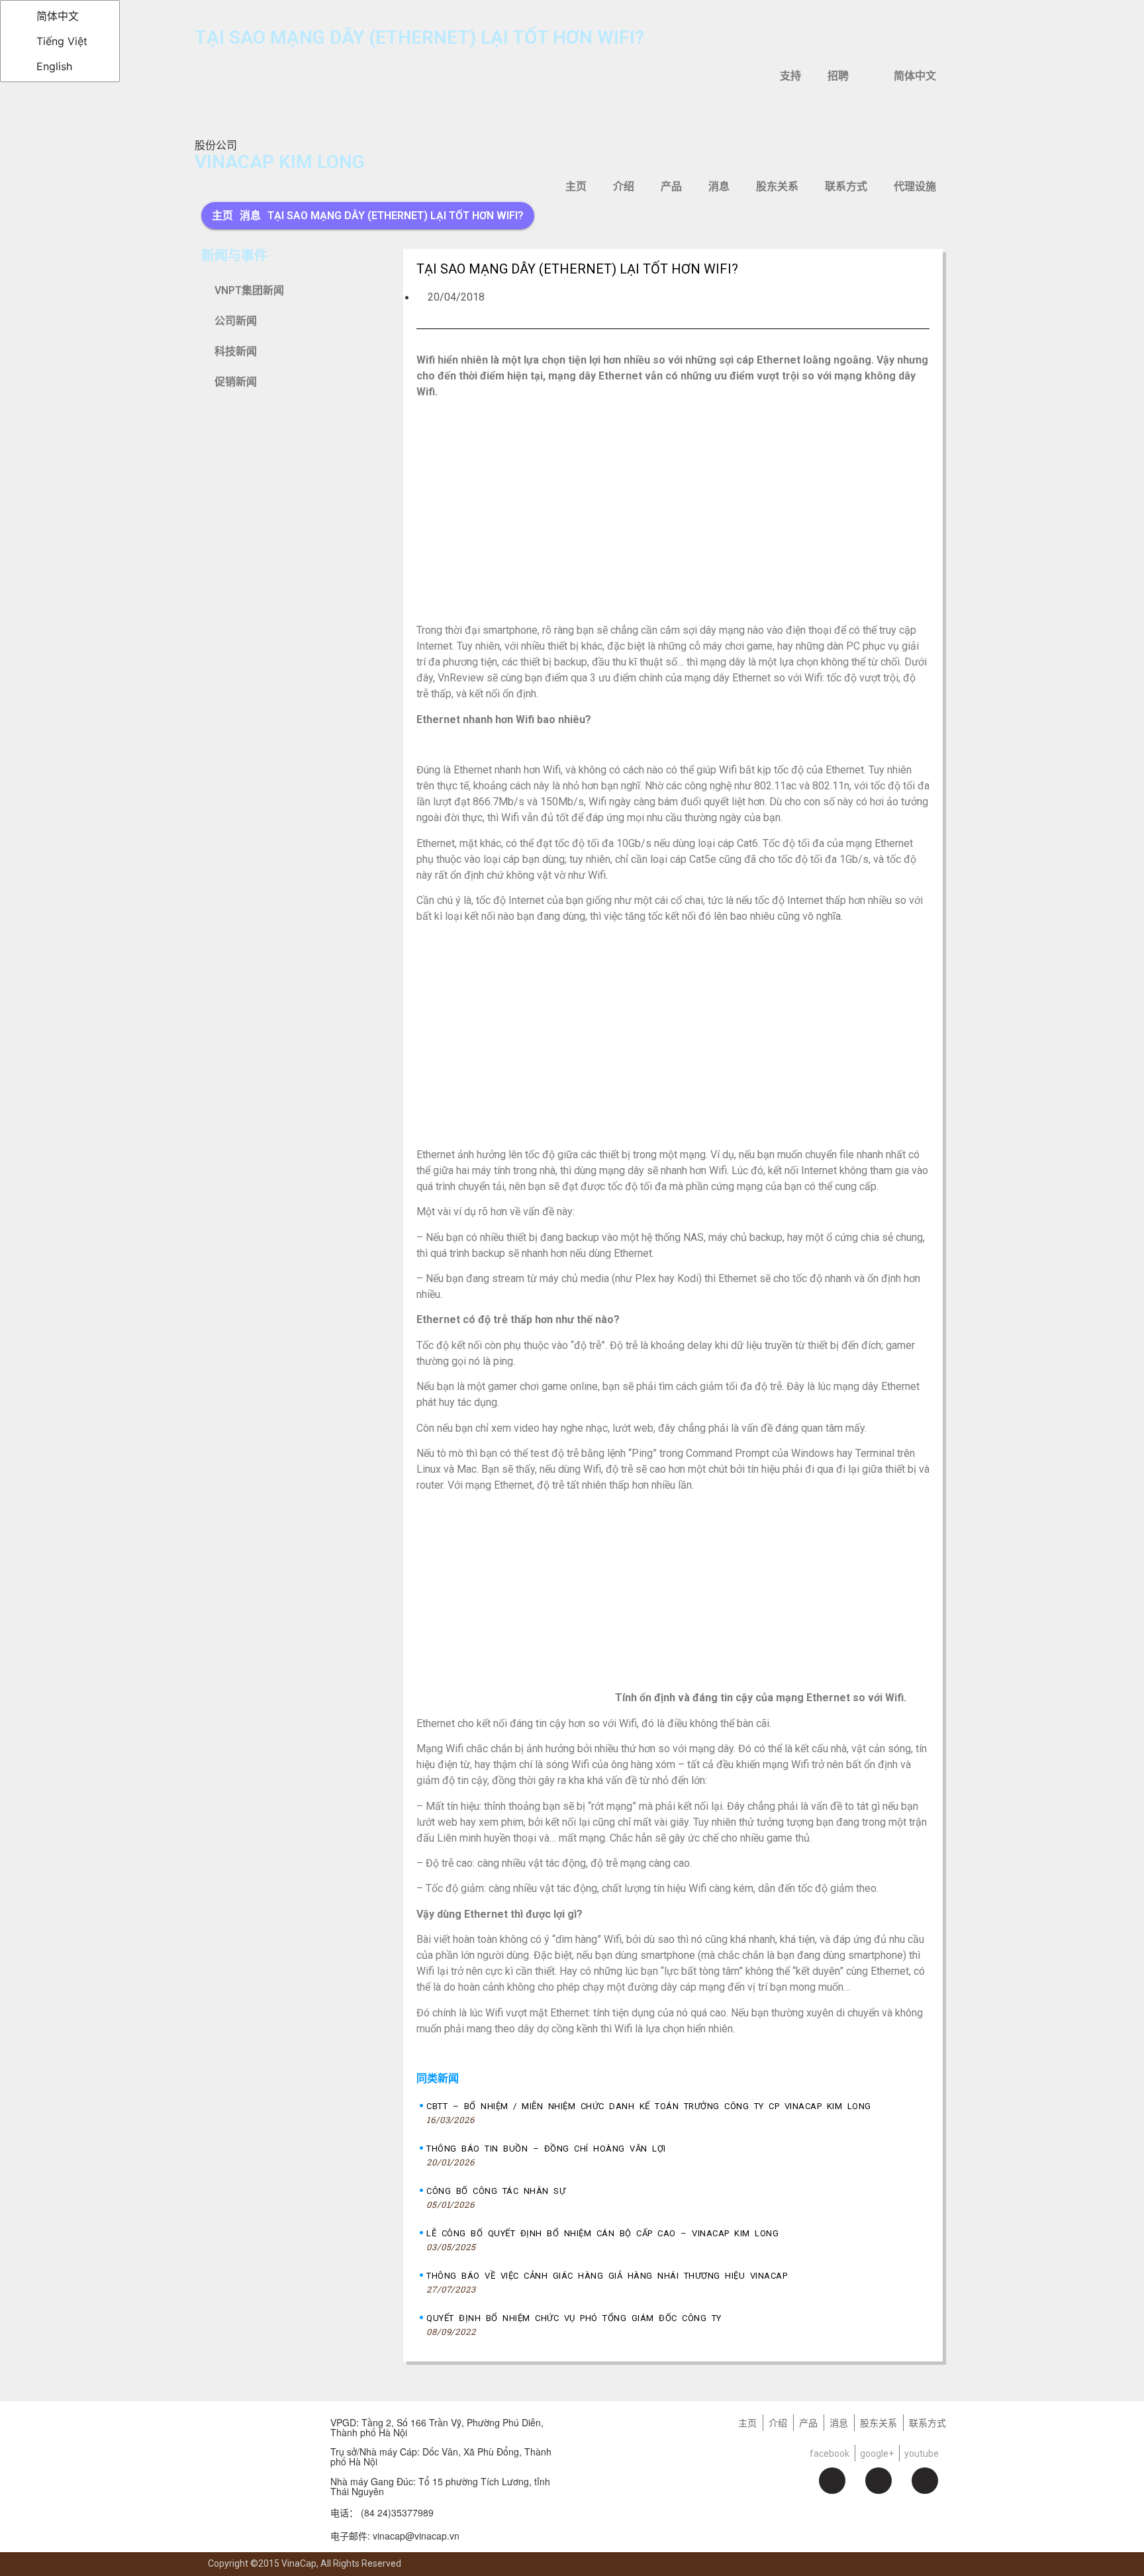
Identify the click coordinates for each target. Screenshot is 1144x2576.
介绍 (624, 186)
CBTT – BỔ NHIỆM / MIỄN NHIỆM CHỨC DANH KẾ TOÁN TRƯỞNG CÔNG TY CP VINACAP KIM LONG (649, 2106)
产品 (671, 186)
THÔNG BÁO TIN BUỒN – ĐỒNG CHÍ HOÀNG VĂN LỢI (546, 2149)
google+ (877, 2453)
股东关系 (777, 186)
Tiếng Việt (60, 41)
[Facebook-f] (832, 2481)
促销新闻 (236, 382)
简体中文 (56, 16)
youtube (922, 2453)
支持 (790, 76)
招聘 (838, 76)
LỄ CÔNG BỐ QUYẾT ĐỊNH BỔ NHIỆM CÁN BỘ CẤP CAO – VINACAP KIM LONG (602, 2233)
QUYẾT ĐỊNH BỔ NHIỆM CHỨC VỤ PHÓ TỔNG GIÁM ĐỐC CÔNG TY (574, 2318)
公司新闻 (236, 321)
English (53, 66)
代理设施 (915, 186)
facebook (830, 2453)
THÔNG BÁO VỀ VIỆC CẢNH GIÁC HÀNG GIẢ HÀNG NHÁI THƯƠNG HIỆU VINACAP (607, 2276)
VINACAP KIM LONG (280, 162)
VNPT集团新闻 (249, 290)
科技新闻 (236, 351)
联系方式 (846, 186)
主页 (576, 186)
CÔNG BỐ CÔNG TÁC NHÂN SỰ (496, 2191)
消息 (719, 186)
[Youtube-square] (925, 2481)
